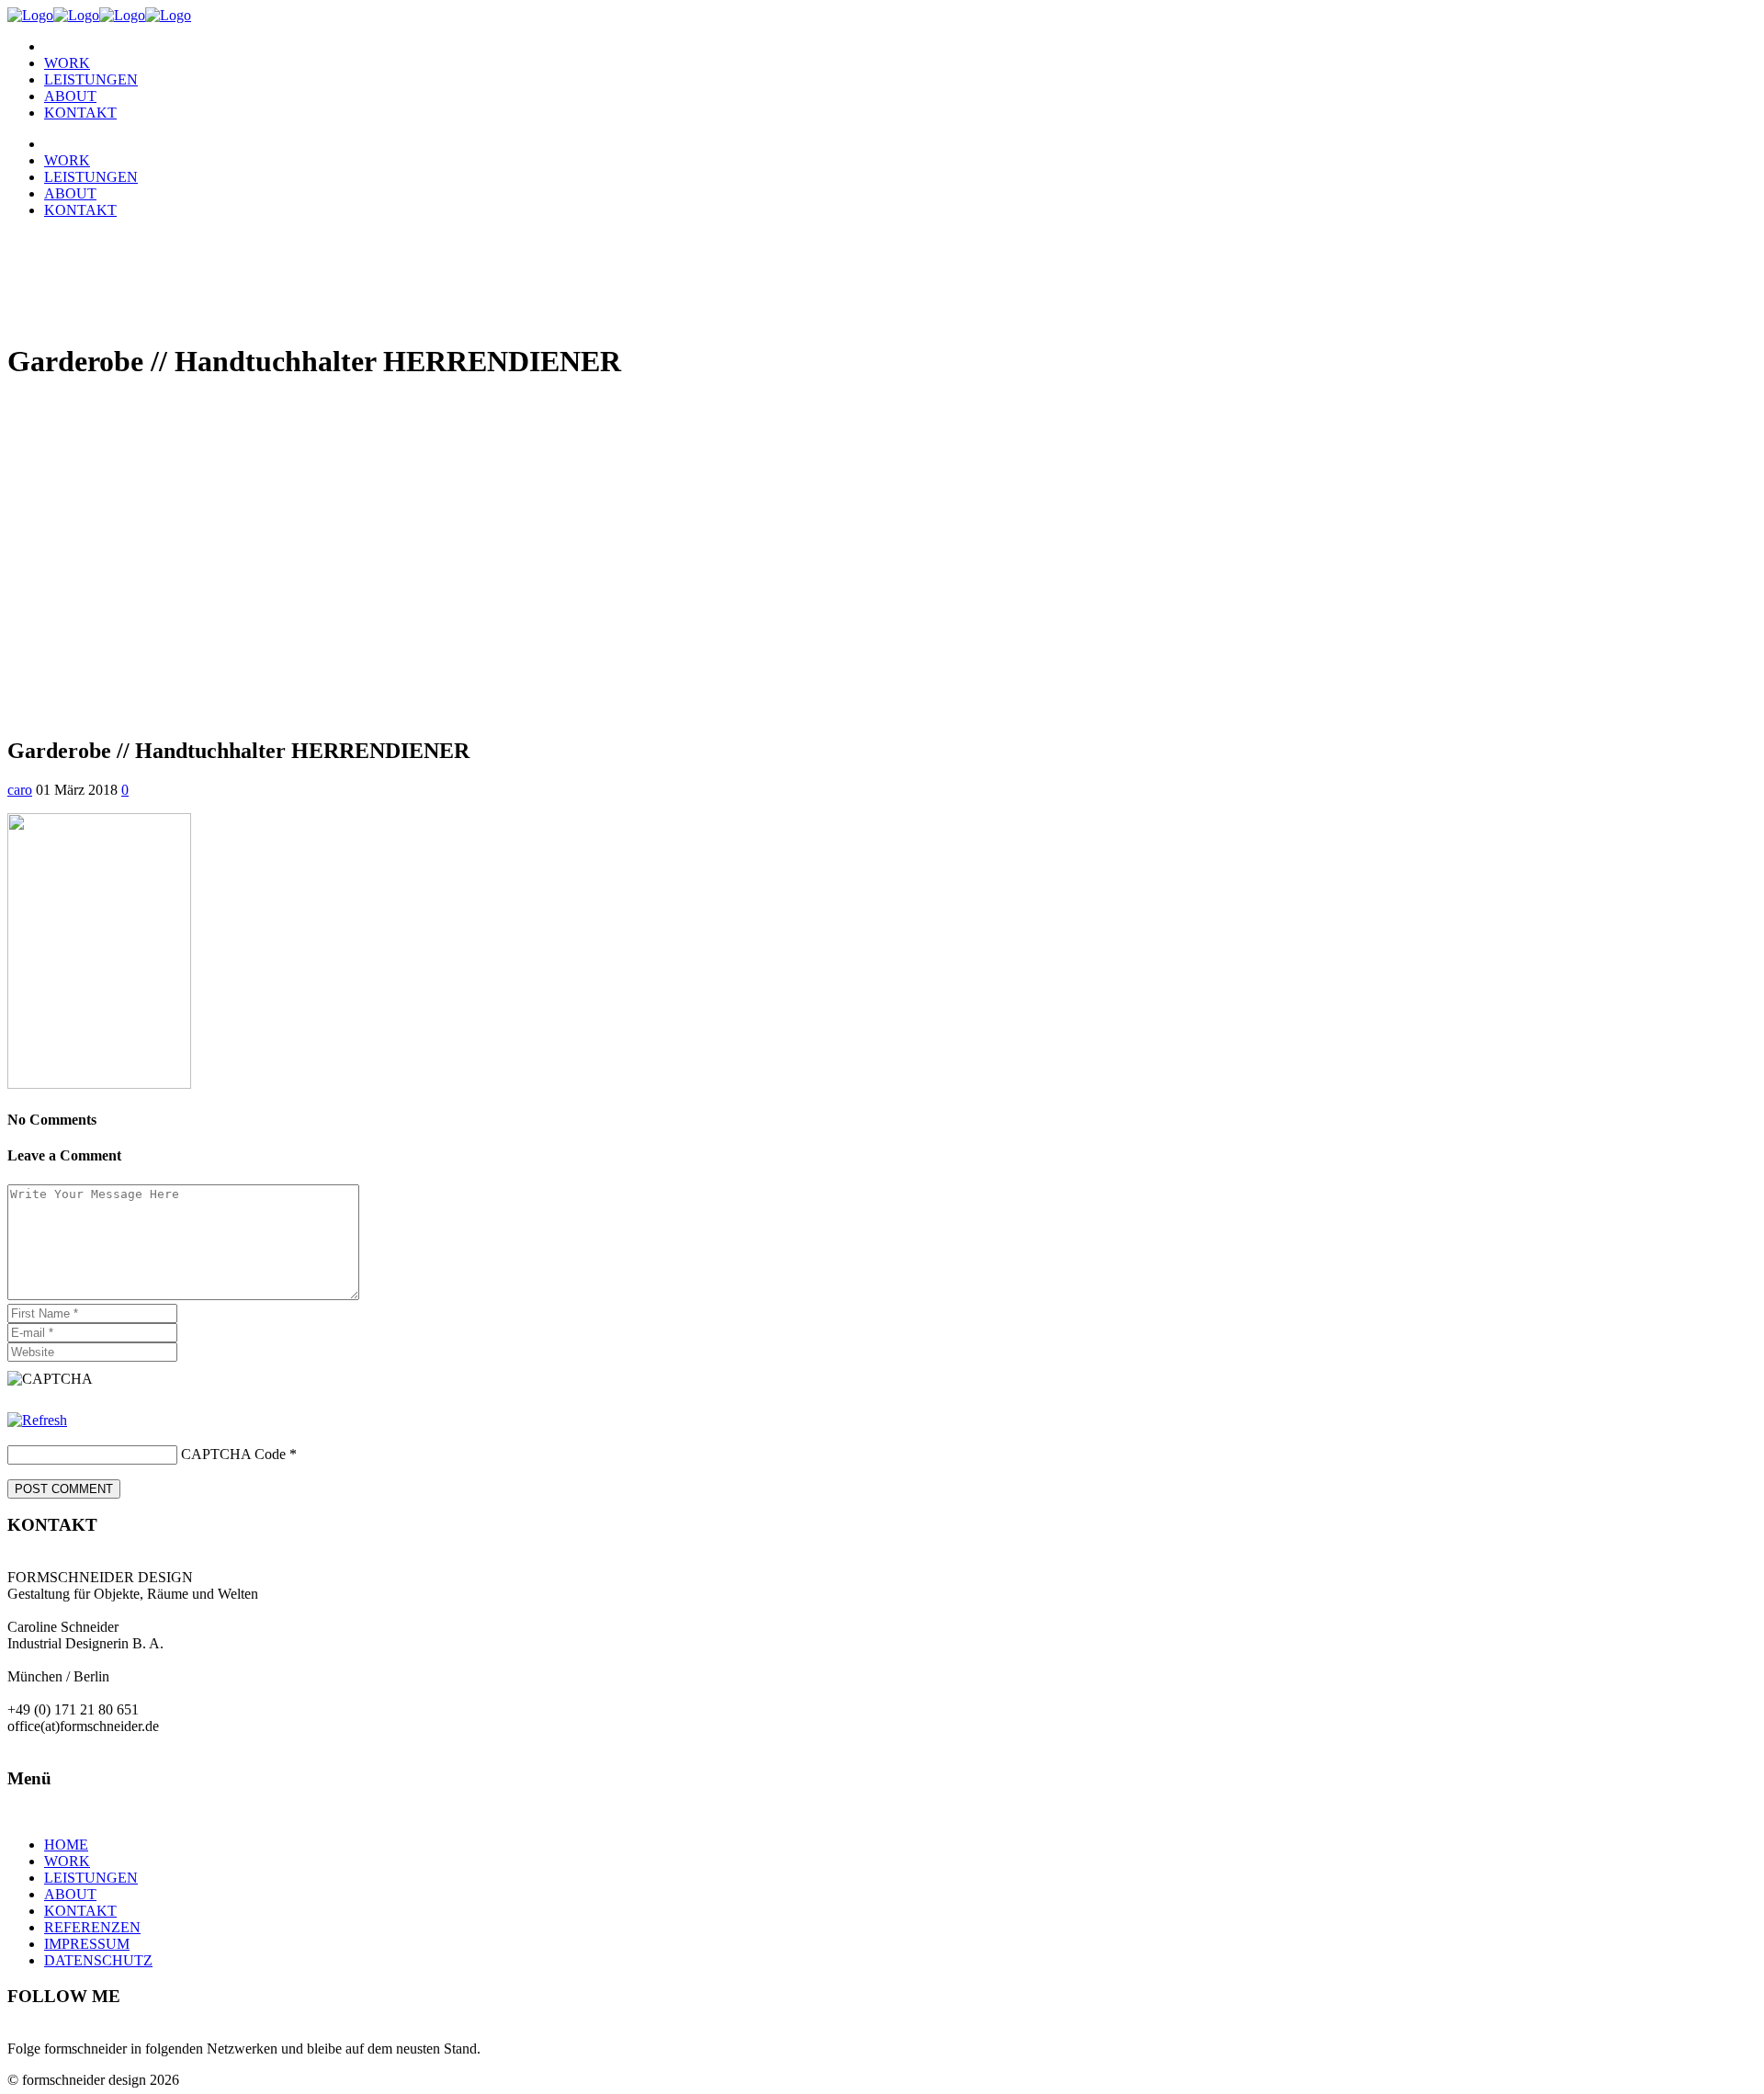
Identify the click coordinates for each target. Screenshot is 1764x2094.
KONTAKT (80, 1911)
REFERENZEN (92, 1927)
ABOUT (70, 1894)
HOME (66, 1845)
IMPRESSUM (87, 1944)
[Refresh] (37, 1420)
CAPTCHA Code (233, 1454)
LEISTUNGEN (91, 1878)
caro (20, 790)
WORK (67, 1861)
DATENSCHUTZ (98, 1960)
